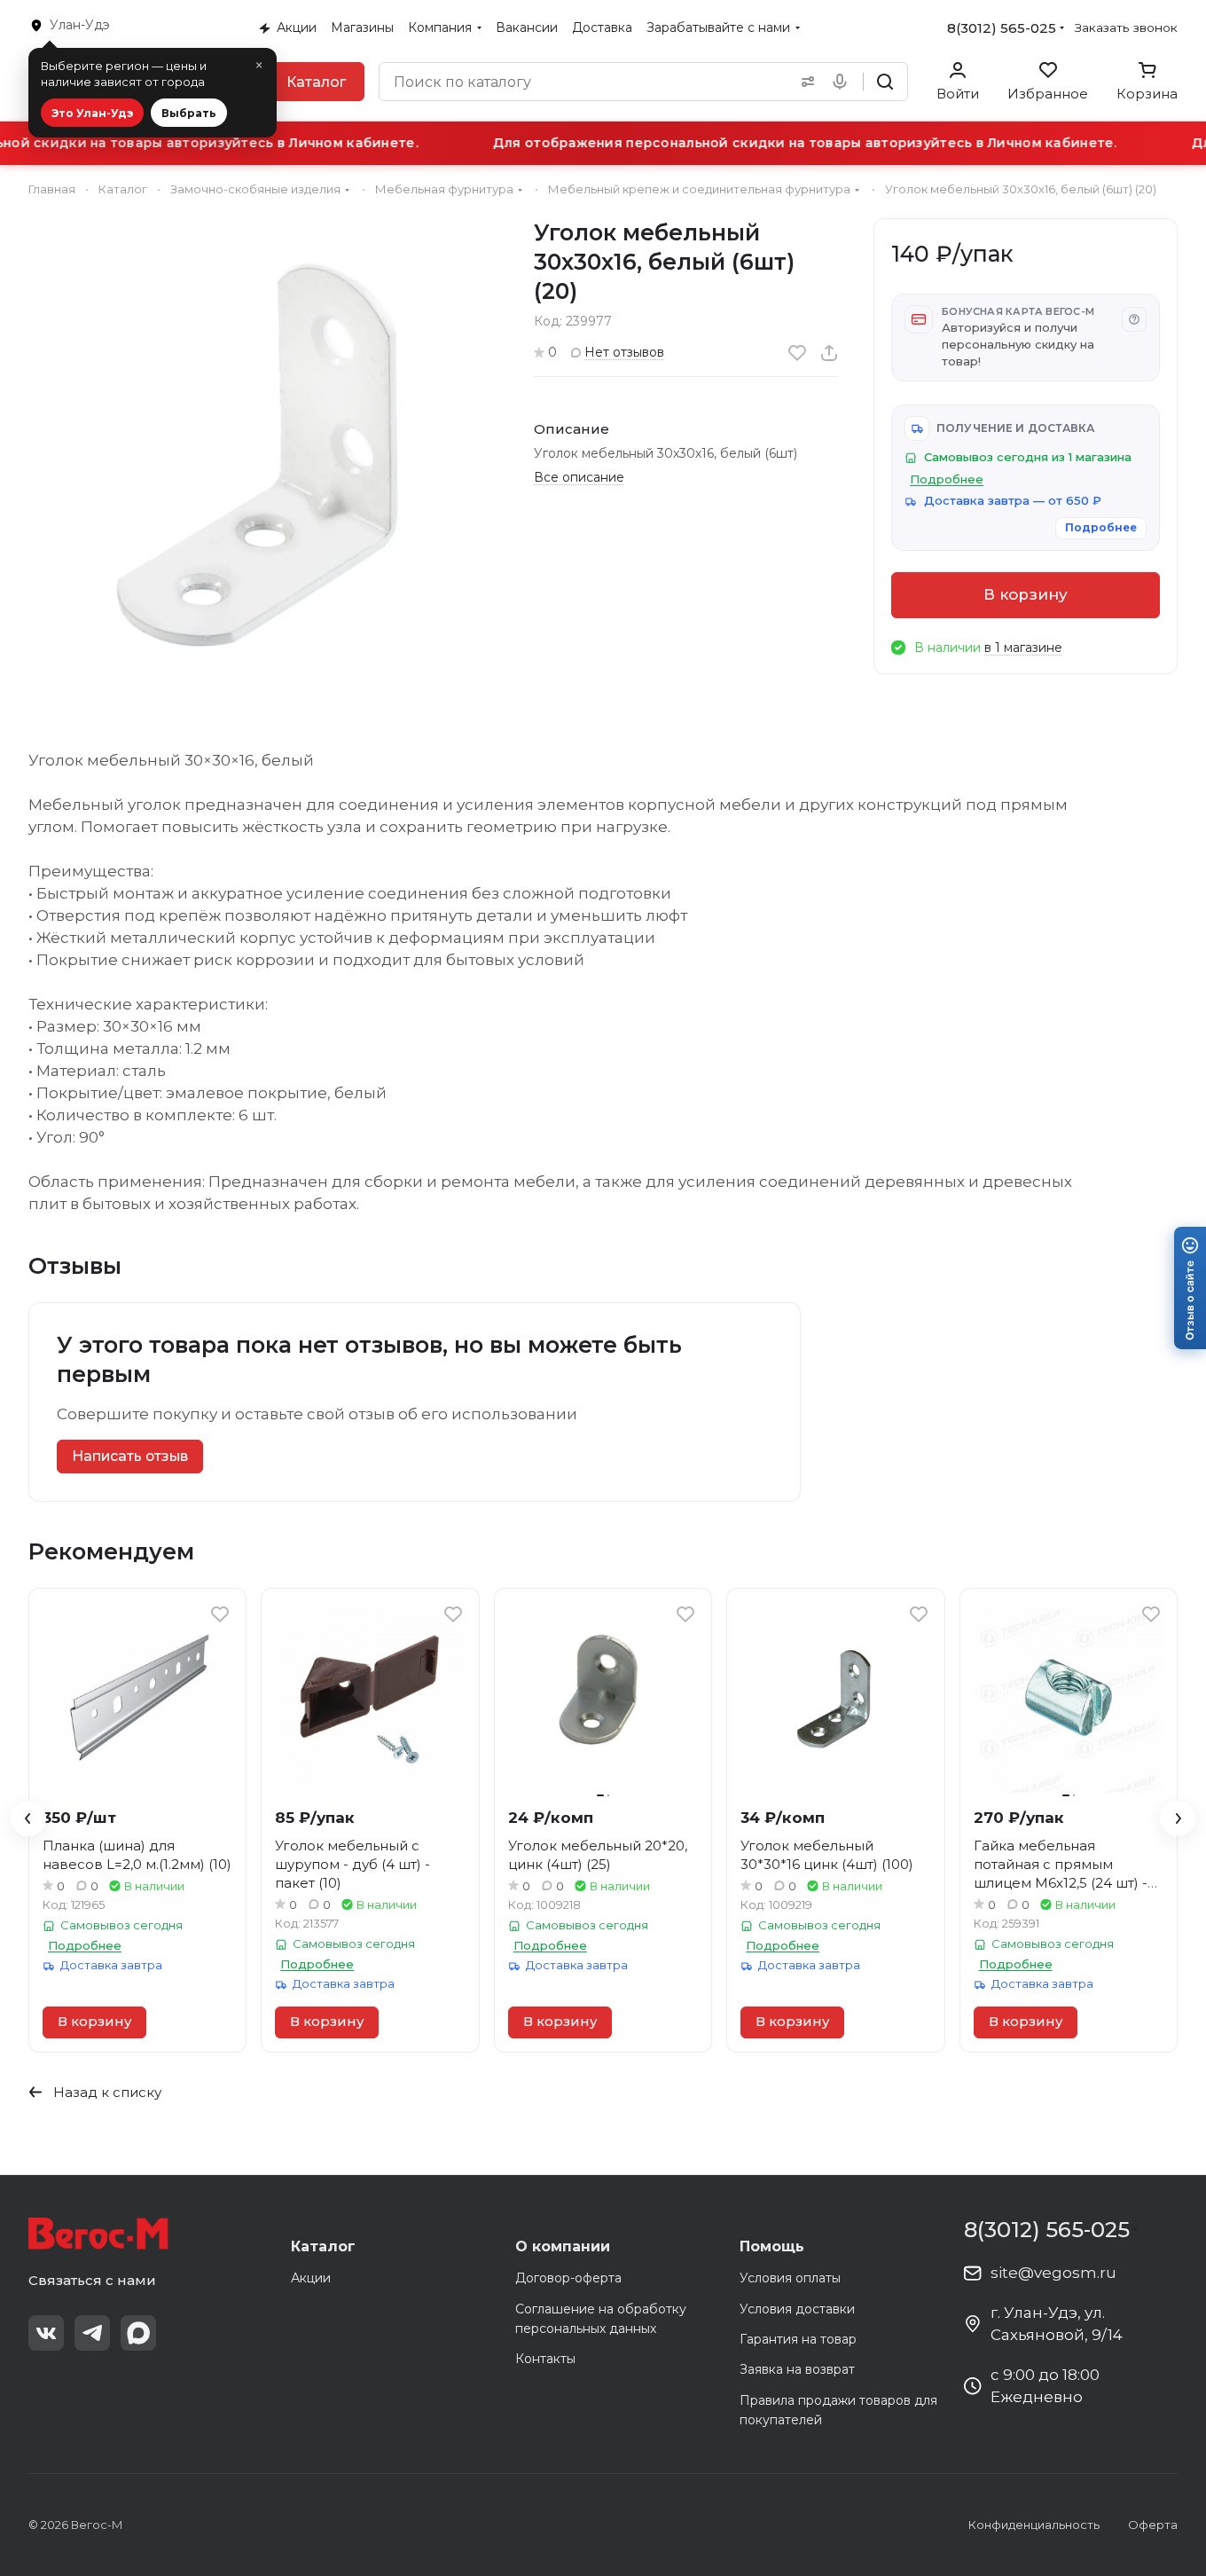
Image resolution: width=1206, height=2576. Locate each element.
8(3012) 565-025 (1002, 28)
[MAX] (138, 2333)
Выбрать (189, 113)
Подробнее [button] (947, 479)
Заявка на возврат (797, 2369)
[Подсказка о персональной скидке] (1134, 319)
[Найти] (885, 82)
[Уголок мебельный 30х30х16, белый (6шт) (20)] (263, 453)
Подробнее (1101, 527)
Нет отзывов (624, 352)
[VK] (46, 2333)
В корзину (1026, 594)
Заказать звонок (1126, 27)
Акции (311, 2278)
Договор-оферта (568, 2278)
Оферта (1153, 2525)
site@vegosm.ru (1053, 2273)
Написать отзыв (130, 1456)
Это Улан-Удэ (92, 113)
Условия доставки (797, 2309)
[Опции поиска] (804, 82)
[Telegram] (92, 2333)
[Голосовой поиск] (843, 82)
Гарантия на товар (798, 2339)
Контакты (545, 2359)
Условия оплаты (790, 2278)
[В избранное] (797, 353)
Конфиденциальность (1034, 2525)
